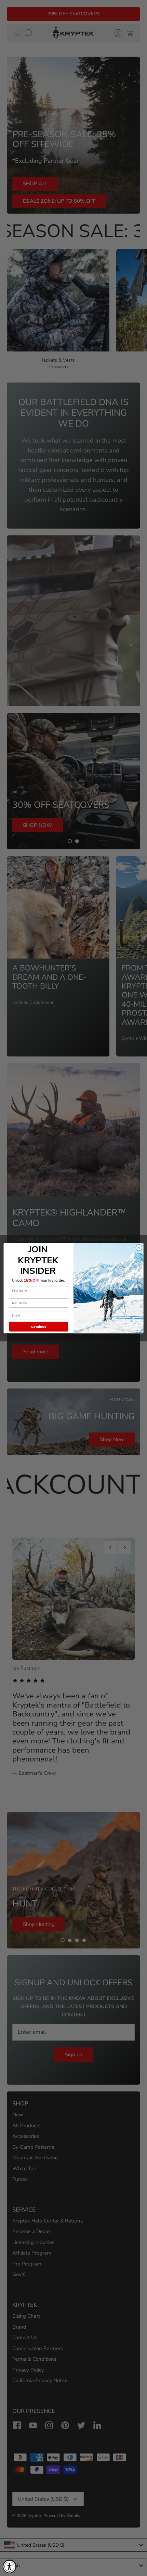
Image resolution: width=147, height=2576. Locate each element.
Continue (39, 1326)
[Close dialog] (139, 1248)
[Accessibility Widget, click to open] (10, 2566)
